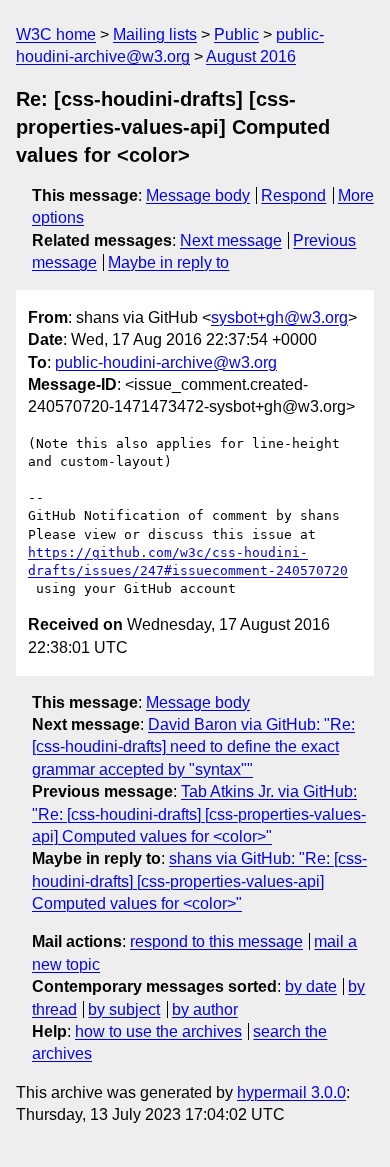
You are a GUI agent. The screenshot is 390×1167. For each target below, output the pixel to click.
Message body (198, 195)
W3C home (56, 34)
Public (236, 34)
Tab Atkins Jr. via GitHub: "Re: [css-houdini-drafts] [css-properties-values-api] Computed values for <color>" (199, 814)
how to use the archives (158, 1031)
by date (311, 986)
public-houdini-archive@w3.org (166, 362)
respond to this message (216, 941)
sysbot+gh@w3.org (279, 317)
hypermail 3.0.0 (291, 1092)
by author (205, 1009)
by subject (124, 1009)
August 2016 (251, 56)
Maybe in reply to (168, 262)
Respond (293, 195)
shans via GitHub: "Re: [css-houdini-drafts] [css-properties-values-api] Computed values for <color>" (199, 881)
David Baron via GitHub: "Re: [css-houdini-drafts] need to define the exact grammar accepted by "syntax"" (193, 747)
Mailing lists (155, 34)
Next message (231, 240)
